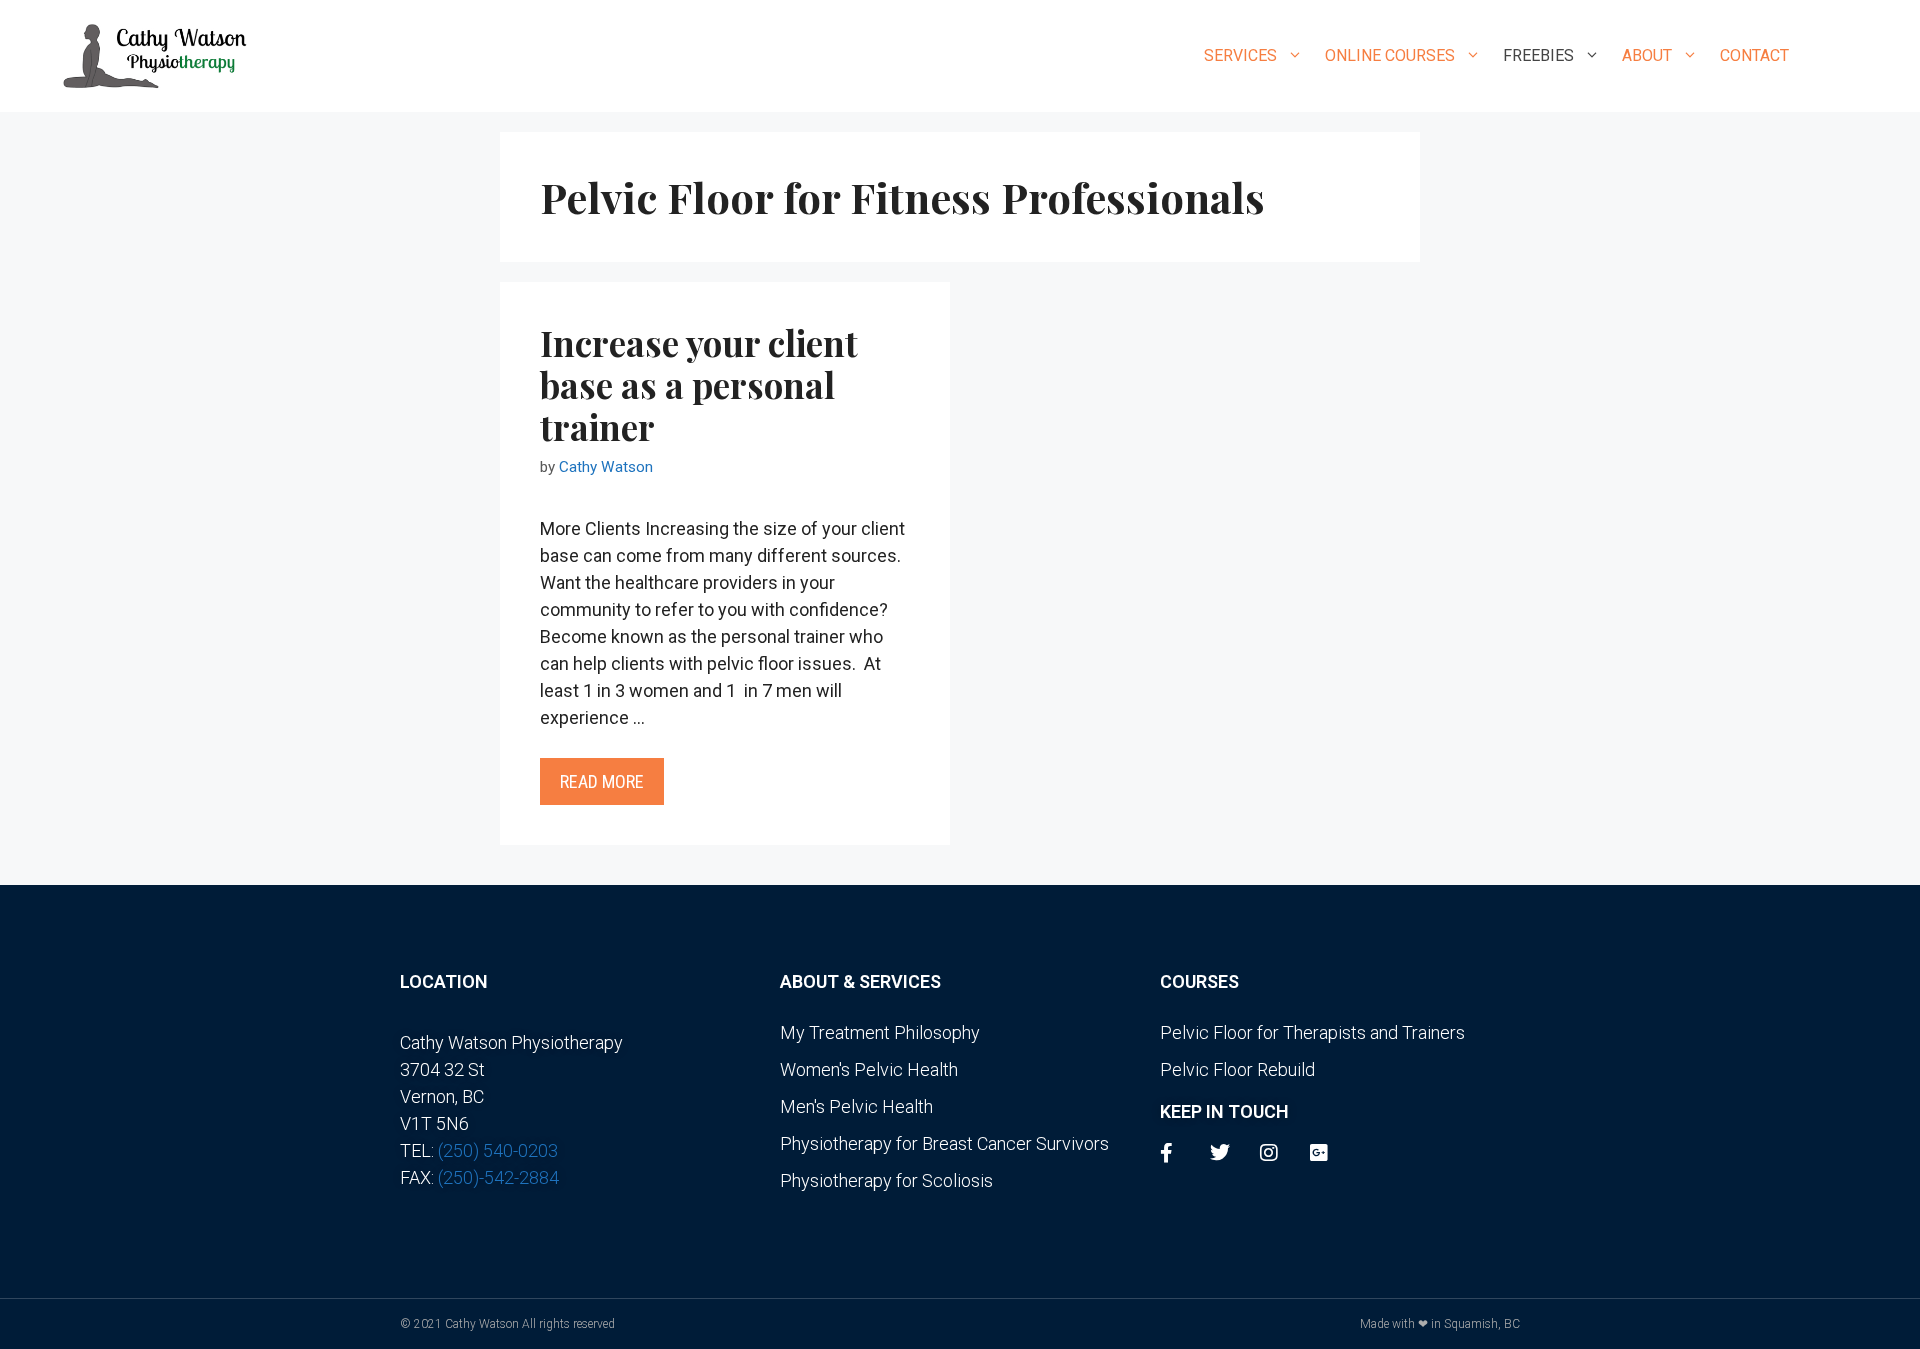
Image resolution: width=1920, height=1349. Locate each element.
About (1647, 55)
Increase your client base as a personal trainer (699, 384)
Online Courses (1390, 55)
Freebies (1538, 55)
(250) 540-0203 (498, 1150)
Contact (1754, 55)
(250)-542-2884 (498, 1177)
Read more (602, 781)
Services (1240, 55)
